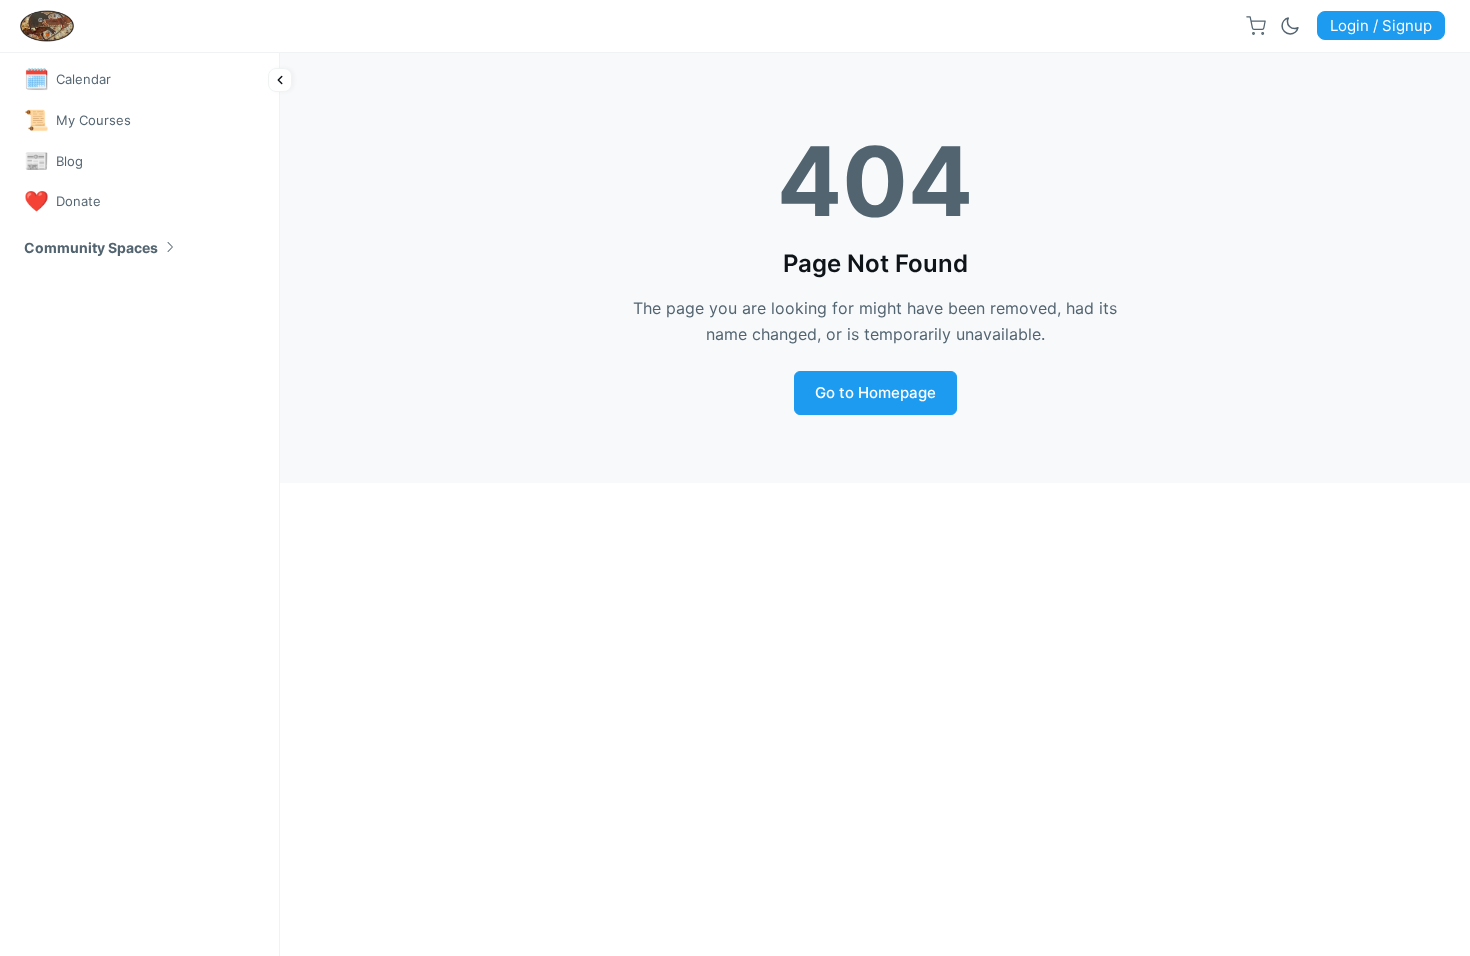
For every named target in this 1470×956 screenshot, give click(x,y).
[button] (100, 247)
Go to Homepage (875, 392)
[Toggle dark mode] (1290, 26)
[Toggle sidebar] (280, 80)
